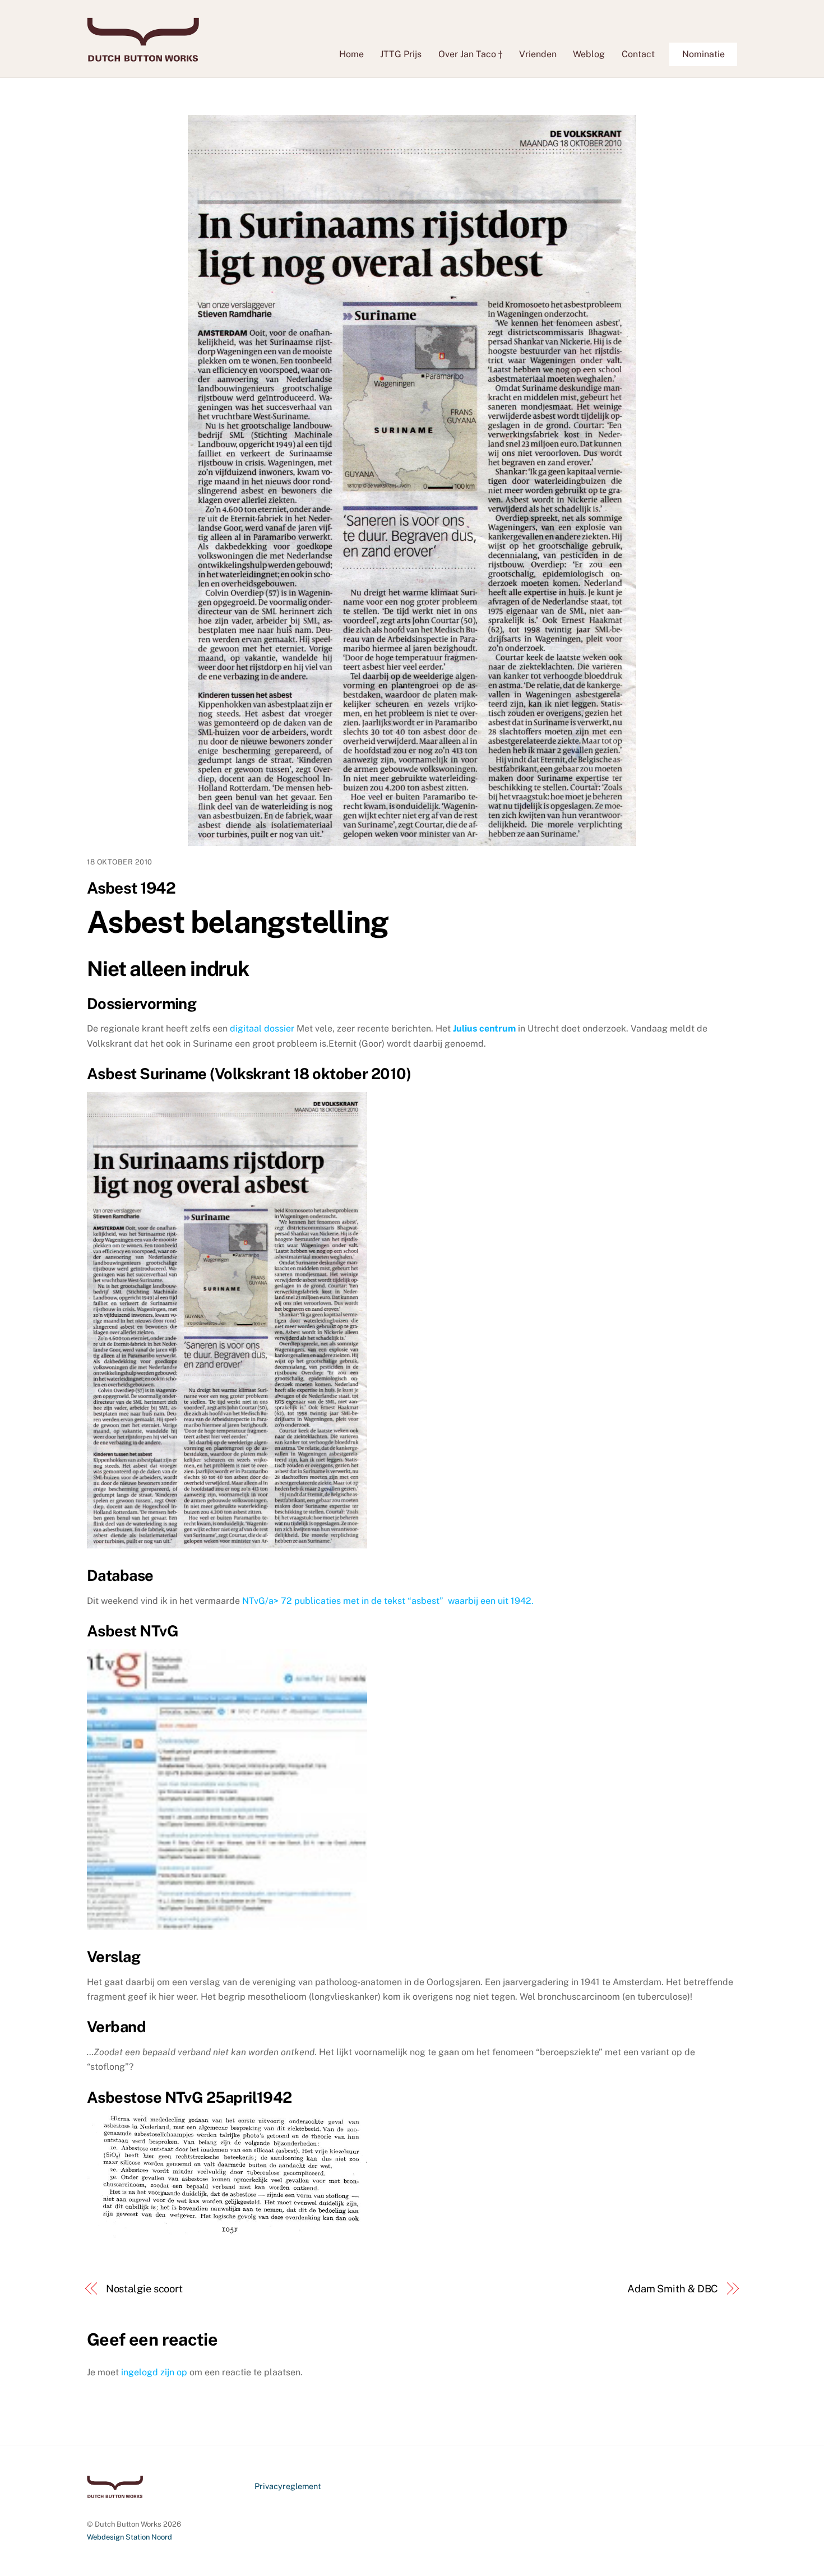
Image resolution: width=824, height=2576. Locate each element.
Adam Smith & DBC (673, 2289)
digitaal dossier (262, 1028)
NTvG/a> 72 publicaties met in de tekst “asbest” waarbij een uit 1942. (388, 1601)
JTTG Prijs (401, 54)
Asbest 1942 (131, 888)
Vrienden (538, 54)
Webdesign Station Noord (129, 2537)
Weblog (589, 54)
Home (351, 54)
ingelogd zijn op (154, 2372)
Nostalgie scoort (145, 2289)
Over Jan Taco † (470, 54)
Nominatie (703, 54)
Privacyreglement (288, 2486)
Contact (638, 54)
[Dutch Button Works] (143, 56)
